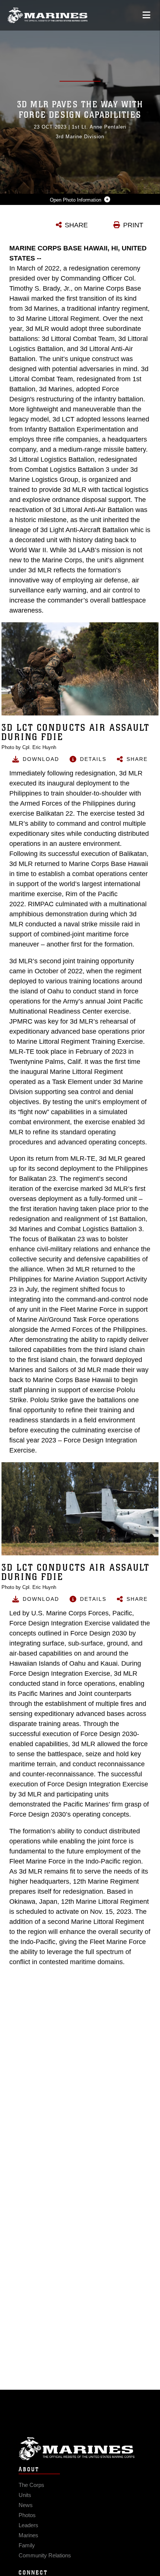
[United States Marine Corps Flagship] (47, 15)
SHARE (76, 225)
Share (137, 759)
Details (93, 759)
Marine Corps (80, 2449)
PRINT (133, 225)
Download (41, 759)
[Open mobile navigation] (146, 15)
